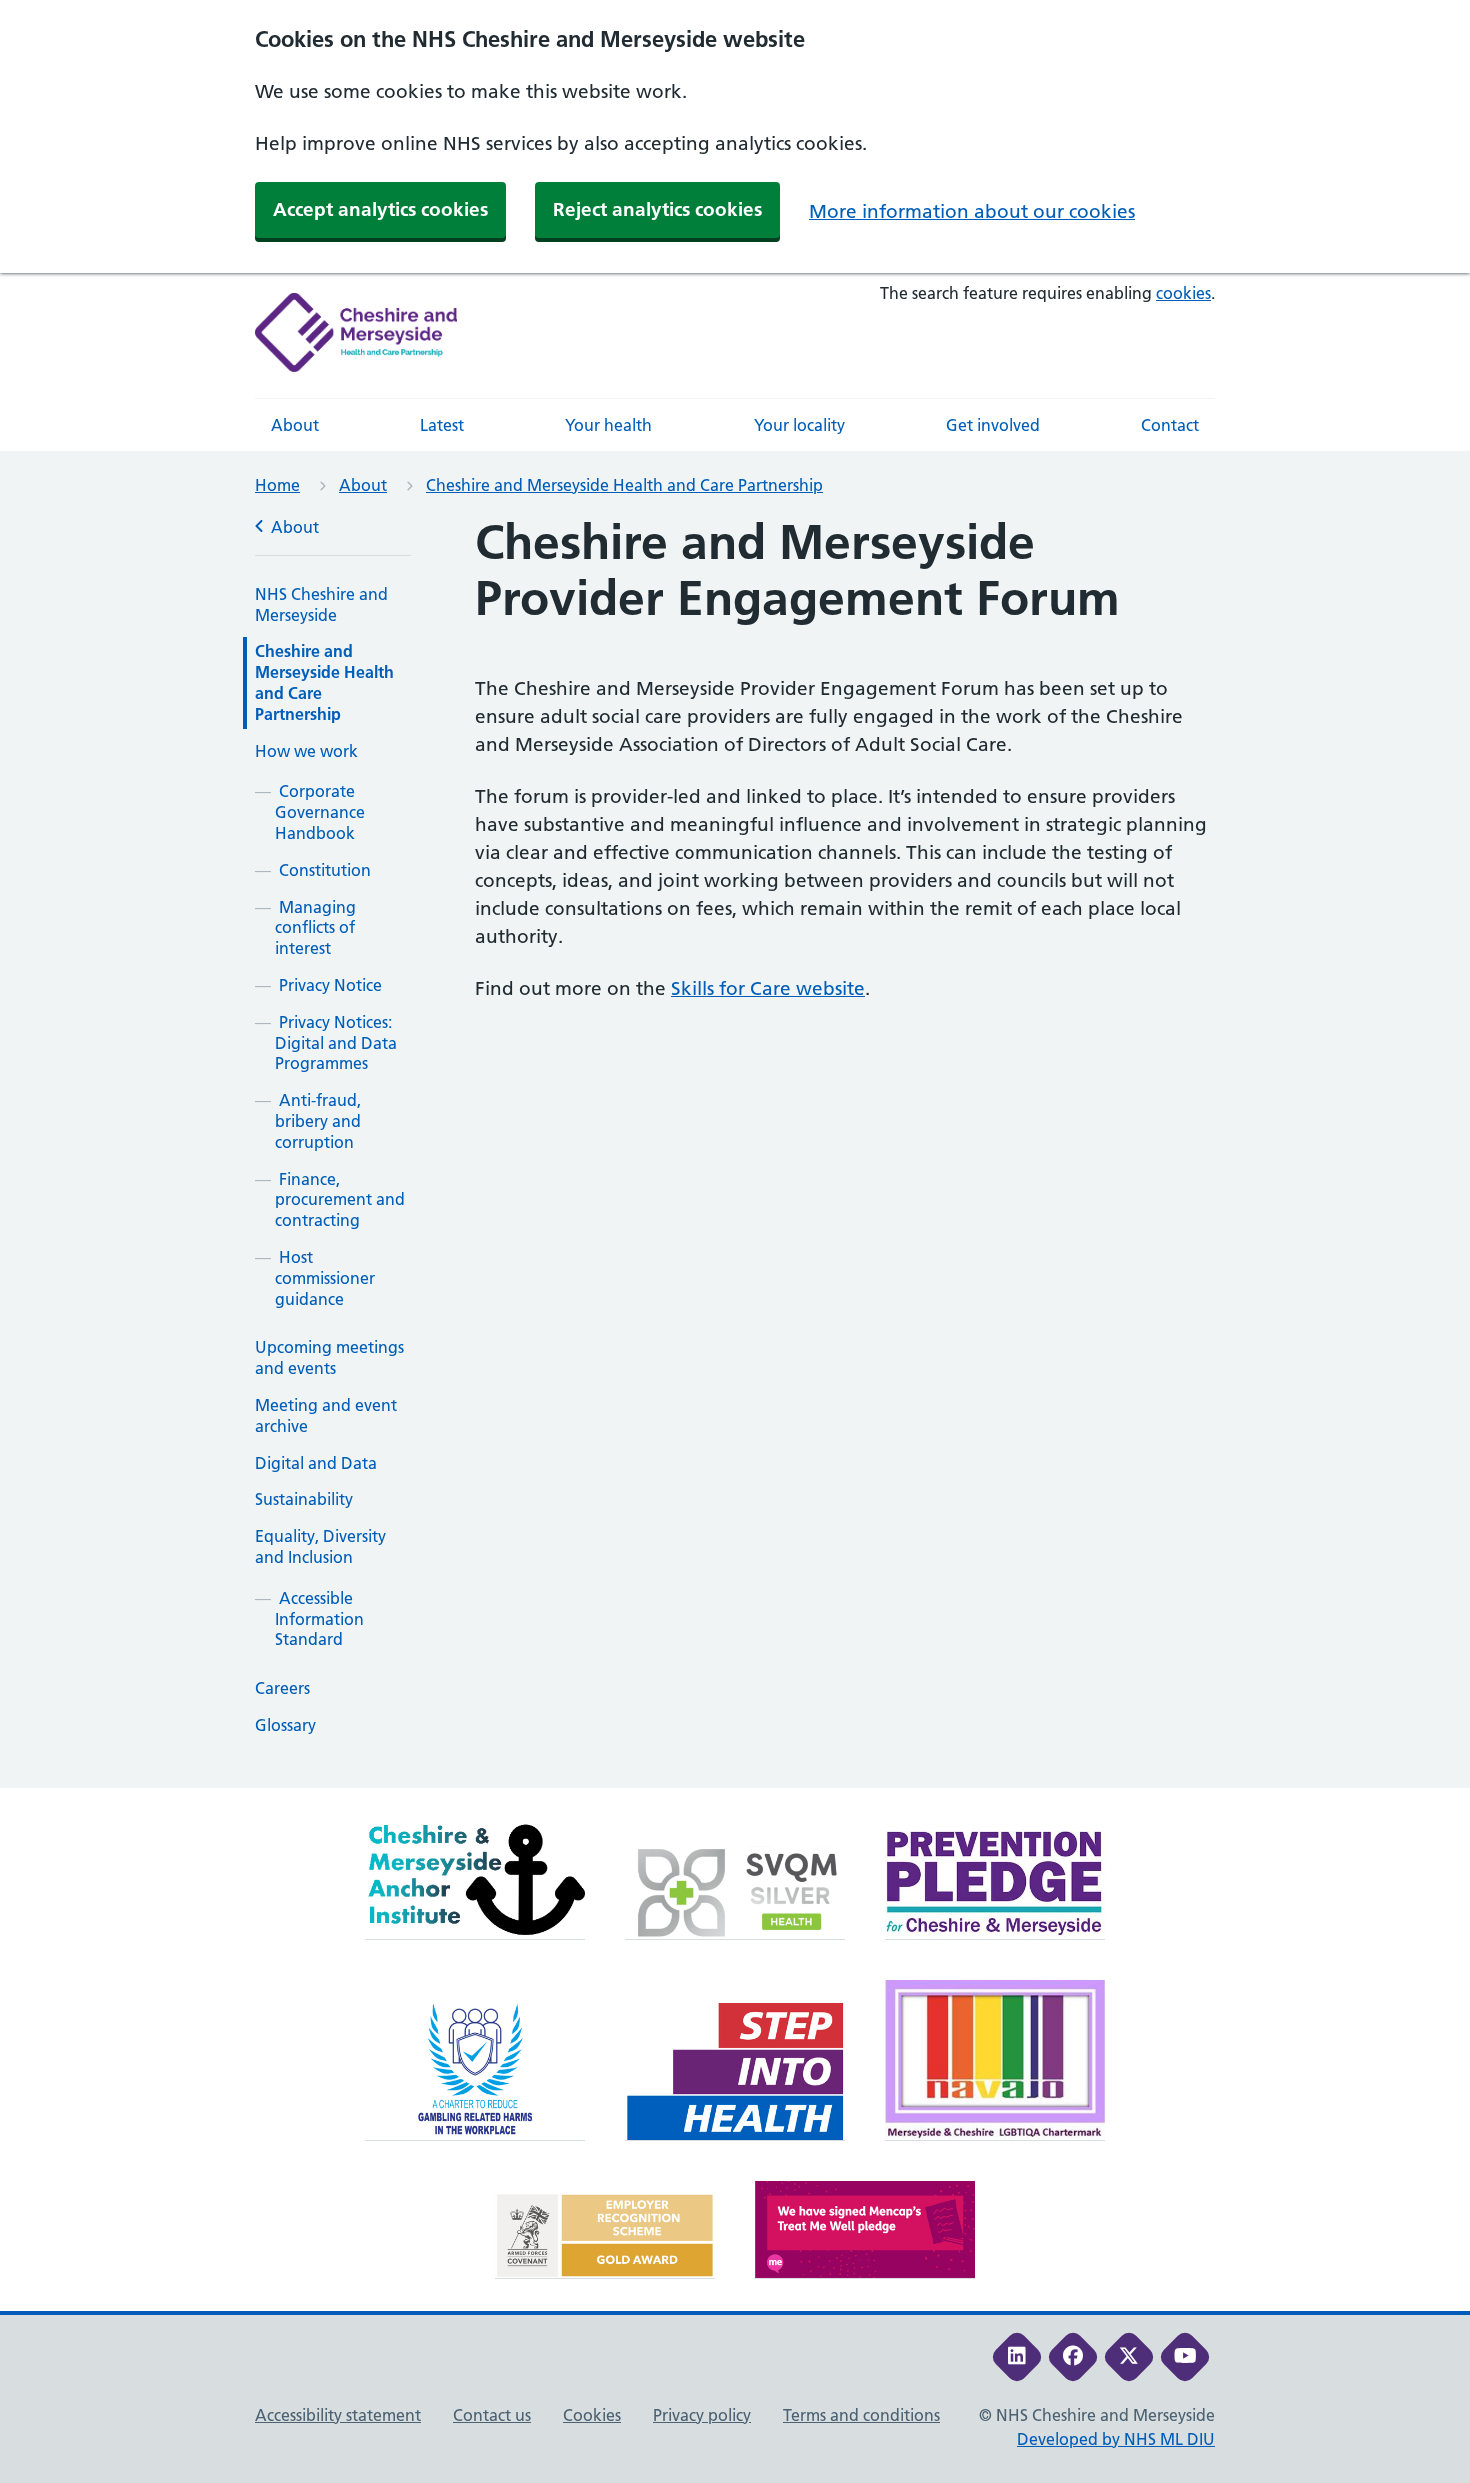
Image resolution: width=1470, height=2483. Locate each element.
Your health (608, 425)
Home (277, 485)
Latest (442, 425)
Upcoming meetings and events (329, 1357)
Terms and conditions (861, 2415)
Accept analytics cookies (380, 209)
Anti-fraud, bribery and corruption (318, 1121)
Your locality (799, 425)
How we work (306, 751)
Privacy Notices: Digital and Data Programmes (336, 1043)
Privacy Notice (330, 985)
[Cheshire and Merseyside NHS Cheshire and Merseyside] (356, 335)
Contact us (492, 2415)
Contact (1170, 425)
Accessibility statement (338, 2415)
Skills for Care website (768, 988)
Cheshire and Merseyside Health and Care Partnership (624, 485)
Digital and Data (316, 1463)
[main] (735, 1151)
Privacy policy (702, 2415)
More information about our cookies (972, 211)
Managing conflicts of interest (315, 928)
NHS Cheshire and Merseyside (321, 604)
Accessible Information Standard (319, 1619)
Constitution (325, 870)
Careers (282, 1688)
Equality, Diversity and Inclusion (320, 1546)
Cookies (592, 2415)
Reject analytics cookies (657, 209)
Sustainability (304, 1499)
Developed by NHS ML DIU (1116, 2439)
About (295, 425)
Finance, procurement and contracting (340, 1200)
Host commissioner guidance (325, 1278)
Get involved (993, 425)
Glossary (285, 1725)
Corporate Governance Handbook (320, 812)
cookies (1183, 293)
